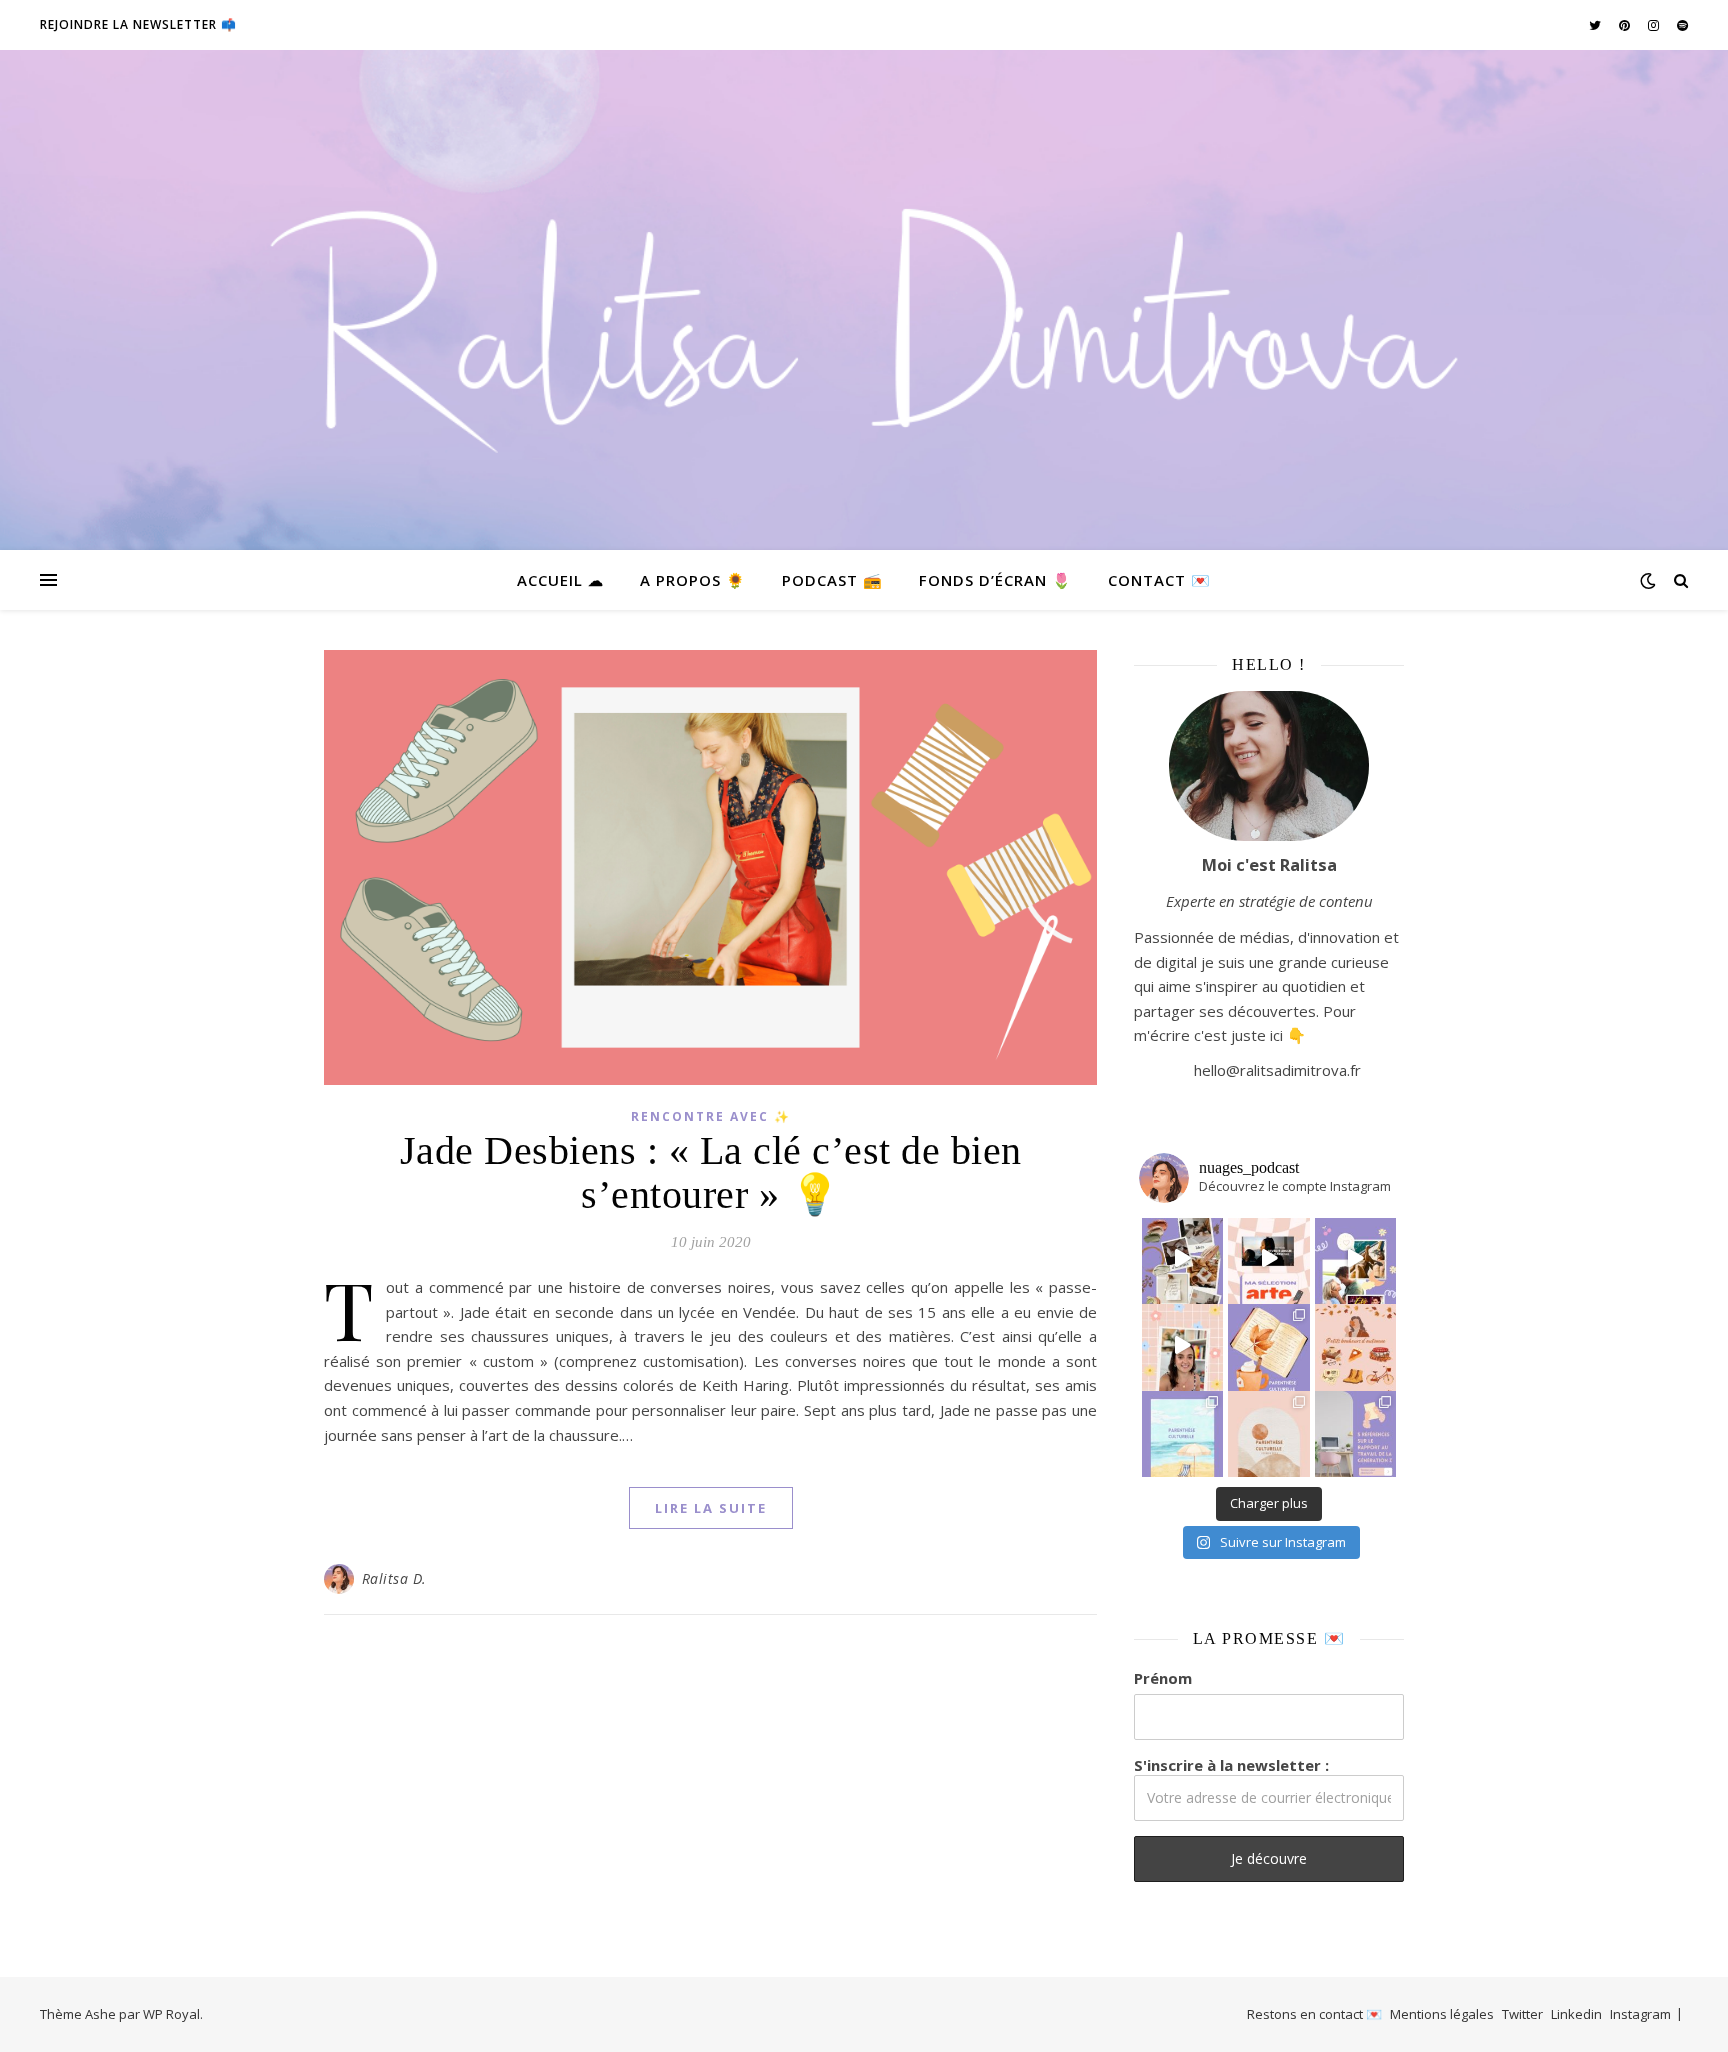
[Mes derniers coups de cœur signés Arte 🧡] (1269, 1259)
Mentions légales (1442, 2014)
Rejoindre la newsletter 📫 (138, 24)
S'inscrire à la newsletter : (1231, 1765)
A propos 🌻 (693, 580)
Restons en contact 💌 (1314, 2014)
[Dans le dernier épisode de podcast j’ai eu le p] (1356, 1432)
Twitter (1522, 2014)
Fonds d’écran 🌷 (995, 580)
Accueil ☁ (560, 580)
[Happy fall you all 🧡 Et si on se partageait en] (1356, 1345)
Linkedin (1576, 2014)
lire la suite (711, 1508)
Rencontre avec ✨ (711, 1116)
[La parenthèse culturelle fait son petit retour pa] (1269, 1345)
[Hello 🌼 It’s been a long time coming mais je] (1183, 1432)
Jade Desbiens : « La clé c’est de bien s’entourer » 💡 (711, 1172)
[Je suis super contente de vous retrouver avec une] (1269, 1432)
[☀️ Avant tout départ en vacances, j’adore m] (1183, 1345)
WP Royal (171, 2014)
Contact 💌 (1159, 580)
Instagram (1640, 2014)
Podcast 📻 (832, 580)
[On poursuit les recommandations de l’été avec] (1356, 1259)
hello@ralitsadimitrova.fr (1277, 1070)
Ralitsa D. (394, 1578)
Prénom (1163, 1678)
